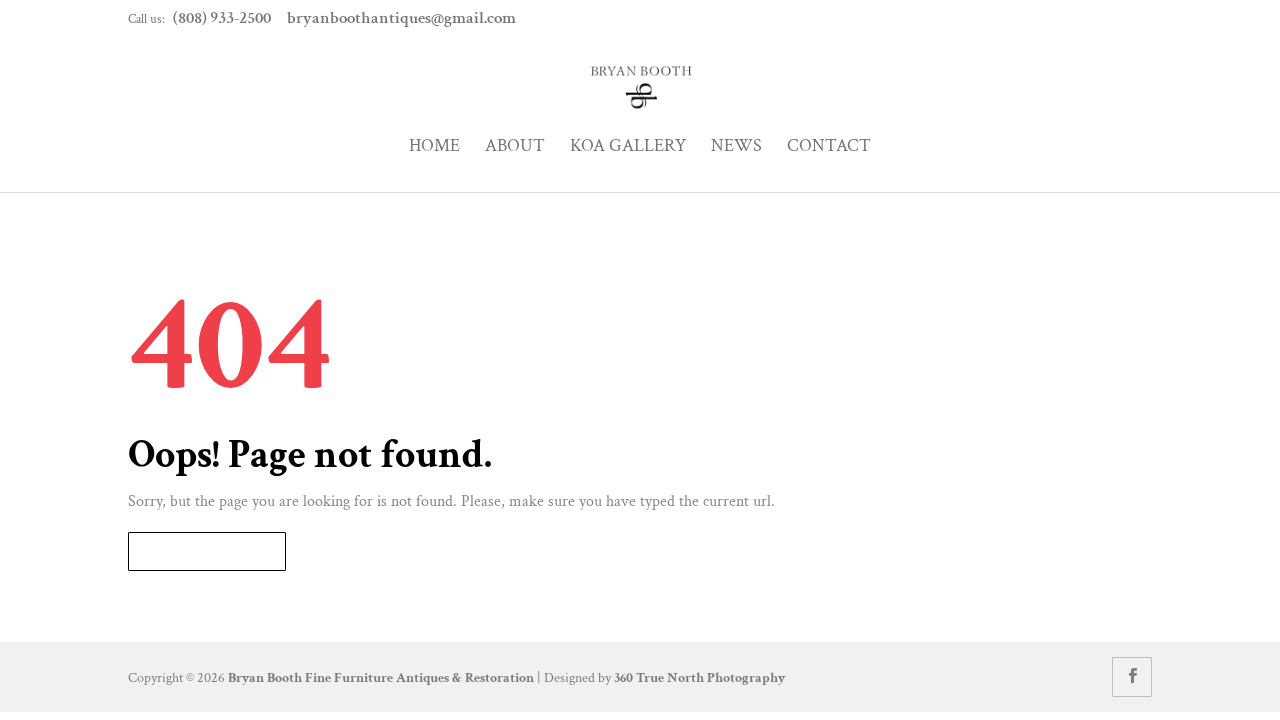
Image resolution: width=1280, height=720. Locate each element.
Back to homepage (207, 551)
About (515, 147)
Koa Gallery (628, 147)
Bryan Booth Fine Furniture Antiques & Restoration (381, 678)
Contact (829, 147)
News (736, 147)
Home (434, 147)
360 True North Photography (699, 678)
